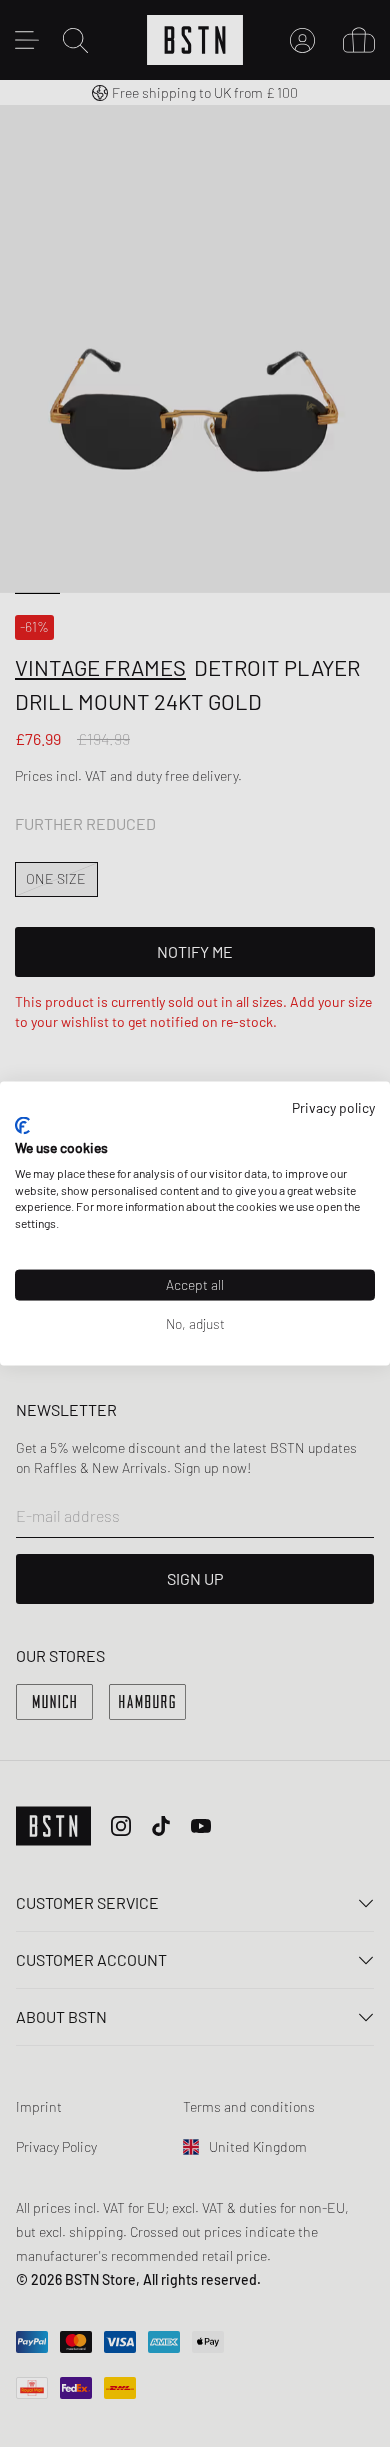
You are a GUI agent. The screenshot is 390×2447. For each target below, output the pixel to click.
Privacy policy (333, 1106)
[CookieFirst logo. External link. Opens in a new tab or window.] (22, 1126)
